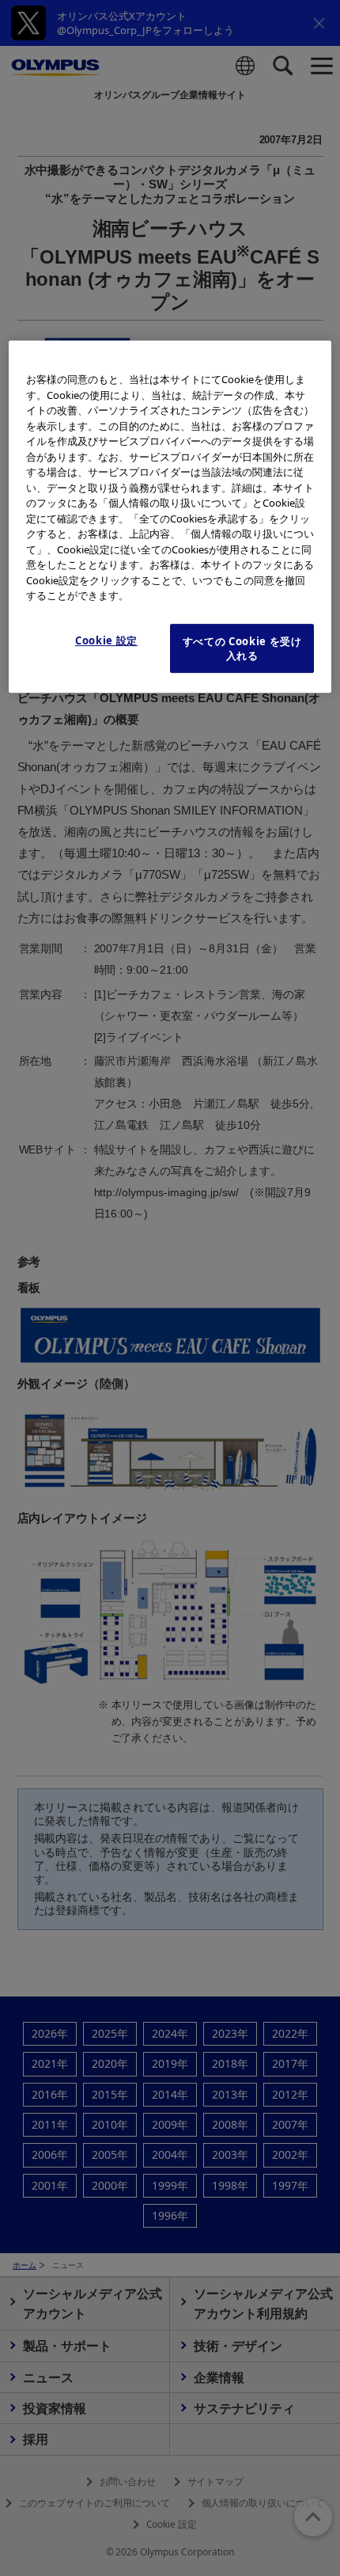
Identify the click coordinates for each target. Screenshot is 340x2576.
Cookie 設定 (106, 640)
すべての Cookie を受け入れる (242, 648)
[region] (170, 517)
